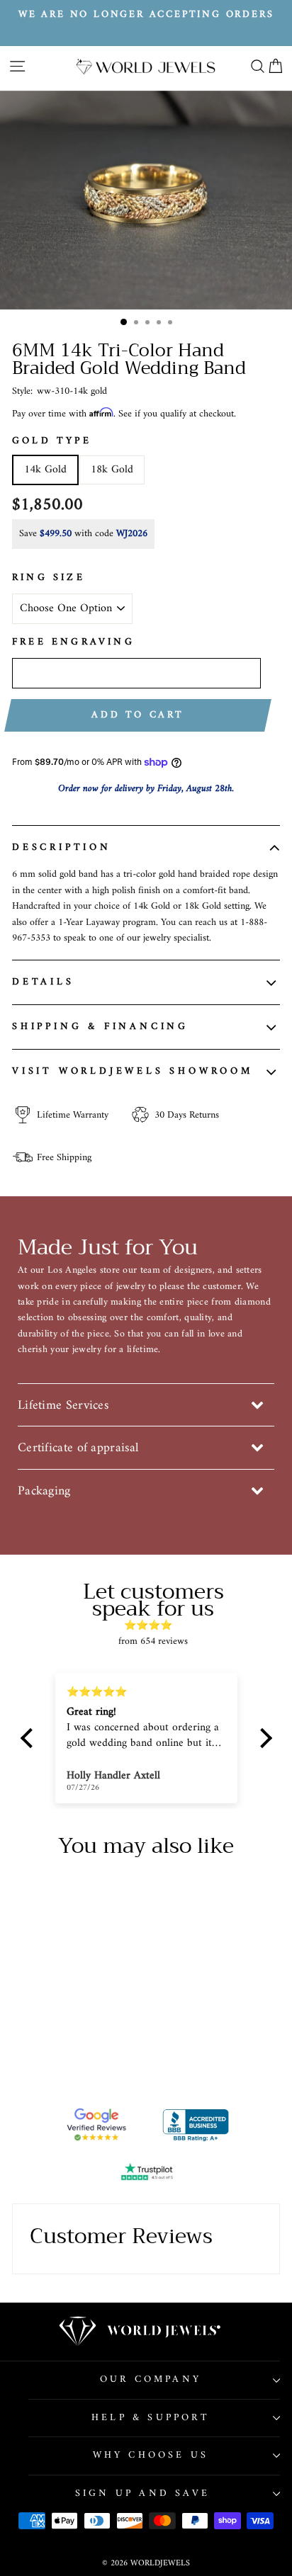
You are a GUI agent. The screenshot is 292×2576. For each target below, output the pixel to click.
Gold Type (52, 441)
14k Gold (45, 470)
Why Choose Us (151, 2455)
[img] (153, 1625)
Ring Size (49, 578)
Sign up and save (142, 2493)
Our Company (151, 2379)
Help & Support (151, 2418)
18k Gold (112, 470)
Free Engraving (73, 642)
